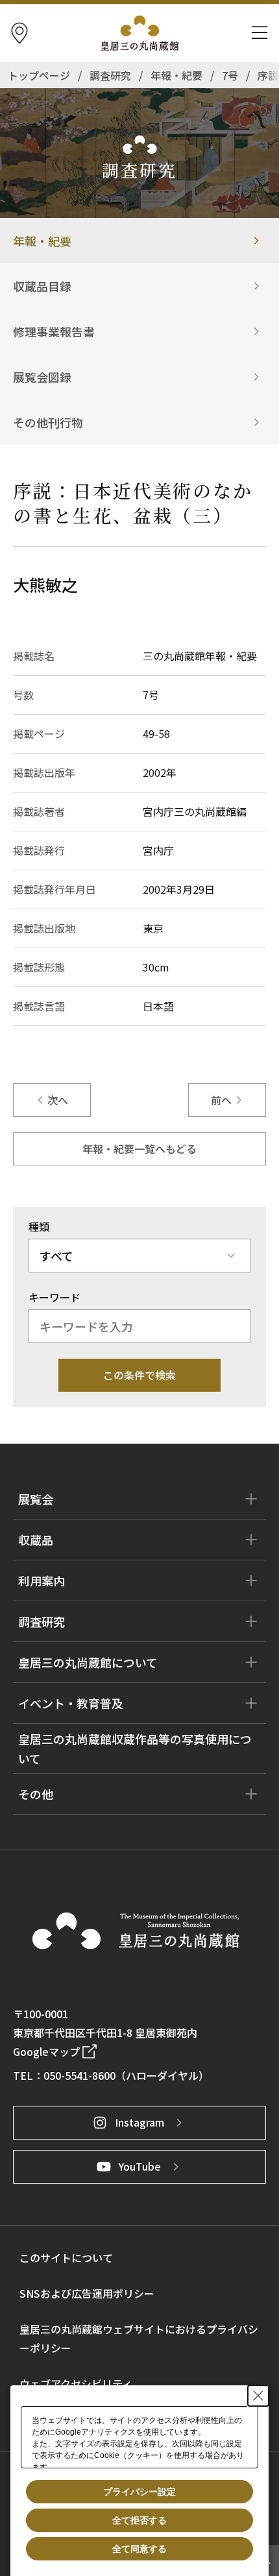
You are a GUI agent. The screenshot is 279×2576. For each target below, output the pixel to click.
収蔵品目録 (42, 286)
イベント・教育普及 (71, 1703)
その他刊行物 (48, 422)
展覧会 (36, 1499)
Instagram (139, 2122)
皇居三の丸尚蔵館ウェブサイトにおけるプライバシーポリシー (139, 2338)
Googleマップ (46, 2051)
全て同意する (139, 2549)
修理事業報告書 (54, 331)
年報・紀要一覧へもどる (139, 1149)
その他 (36, 1794)
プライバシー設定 (139, 2492)
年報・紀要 (42, 241)
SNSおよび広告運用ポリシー (87, 2293)
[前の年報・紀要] (52, 1100)
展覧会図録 (42, 377)
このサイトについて (66, 2258)
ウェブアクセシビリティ (76, 2383)
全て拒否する (139, 2520)
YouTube (140, 2166)
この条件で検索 (139, 1375)
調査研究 (42, 1621)
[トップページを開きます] (136, 1931)
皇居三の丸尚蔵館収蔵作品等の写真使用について (135, 1748)
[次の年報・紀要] (227, 1100)
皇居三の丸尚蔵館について (88, 1662)
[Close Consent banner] (258, 2396)
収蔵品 (36, 1540)
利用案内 (42, 1580)
